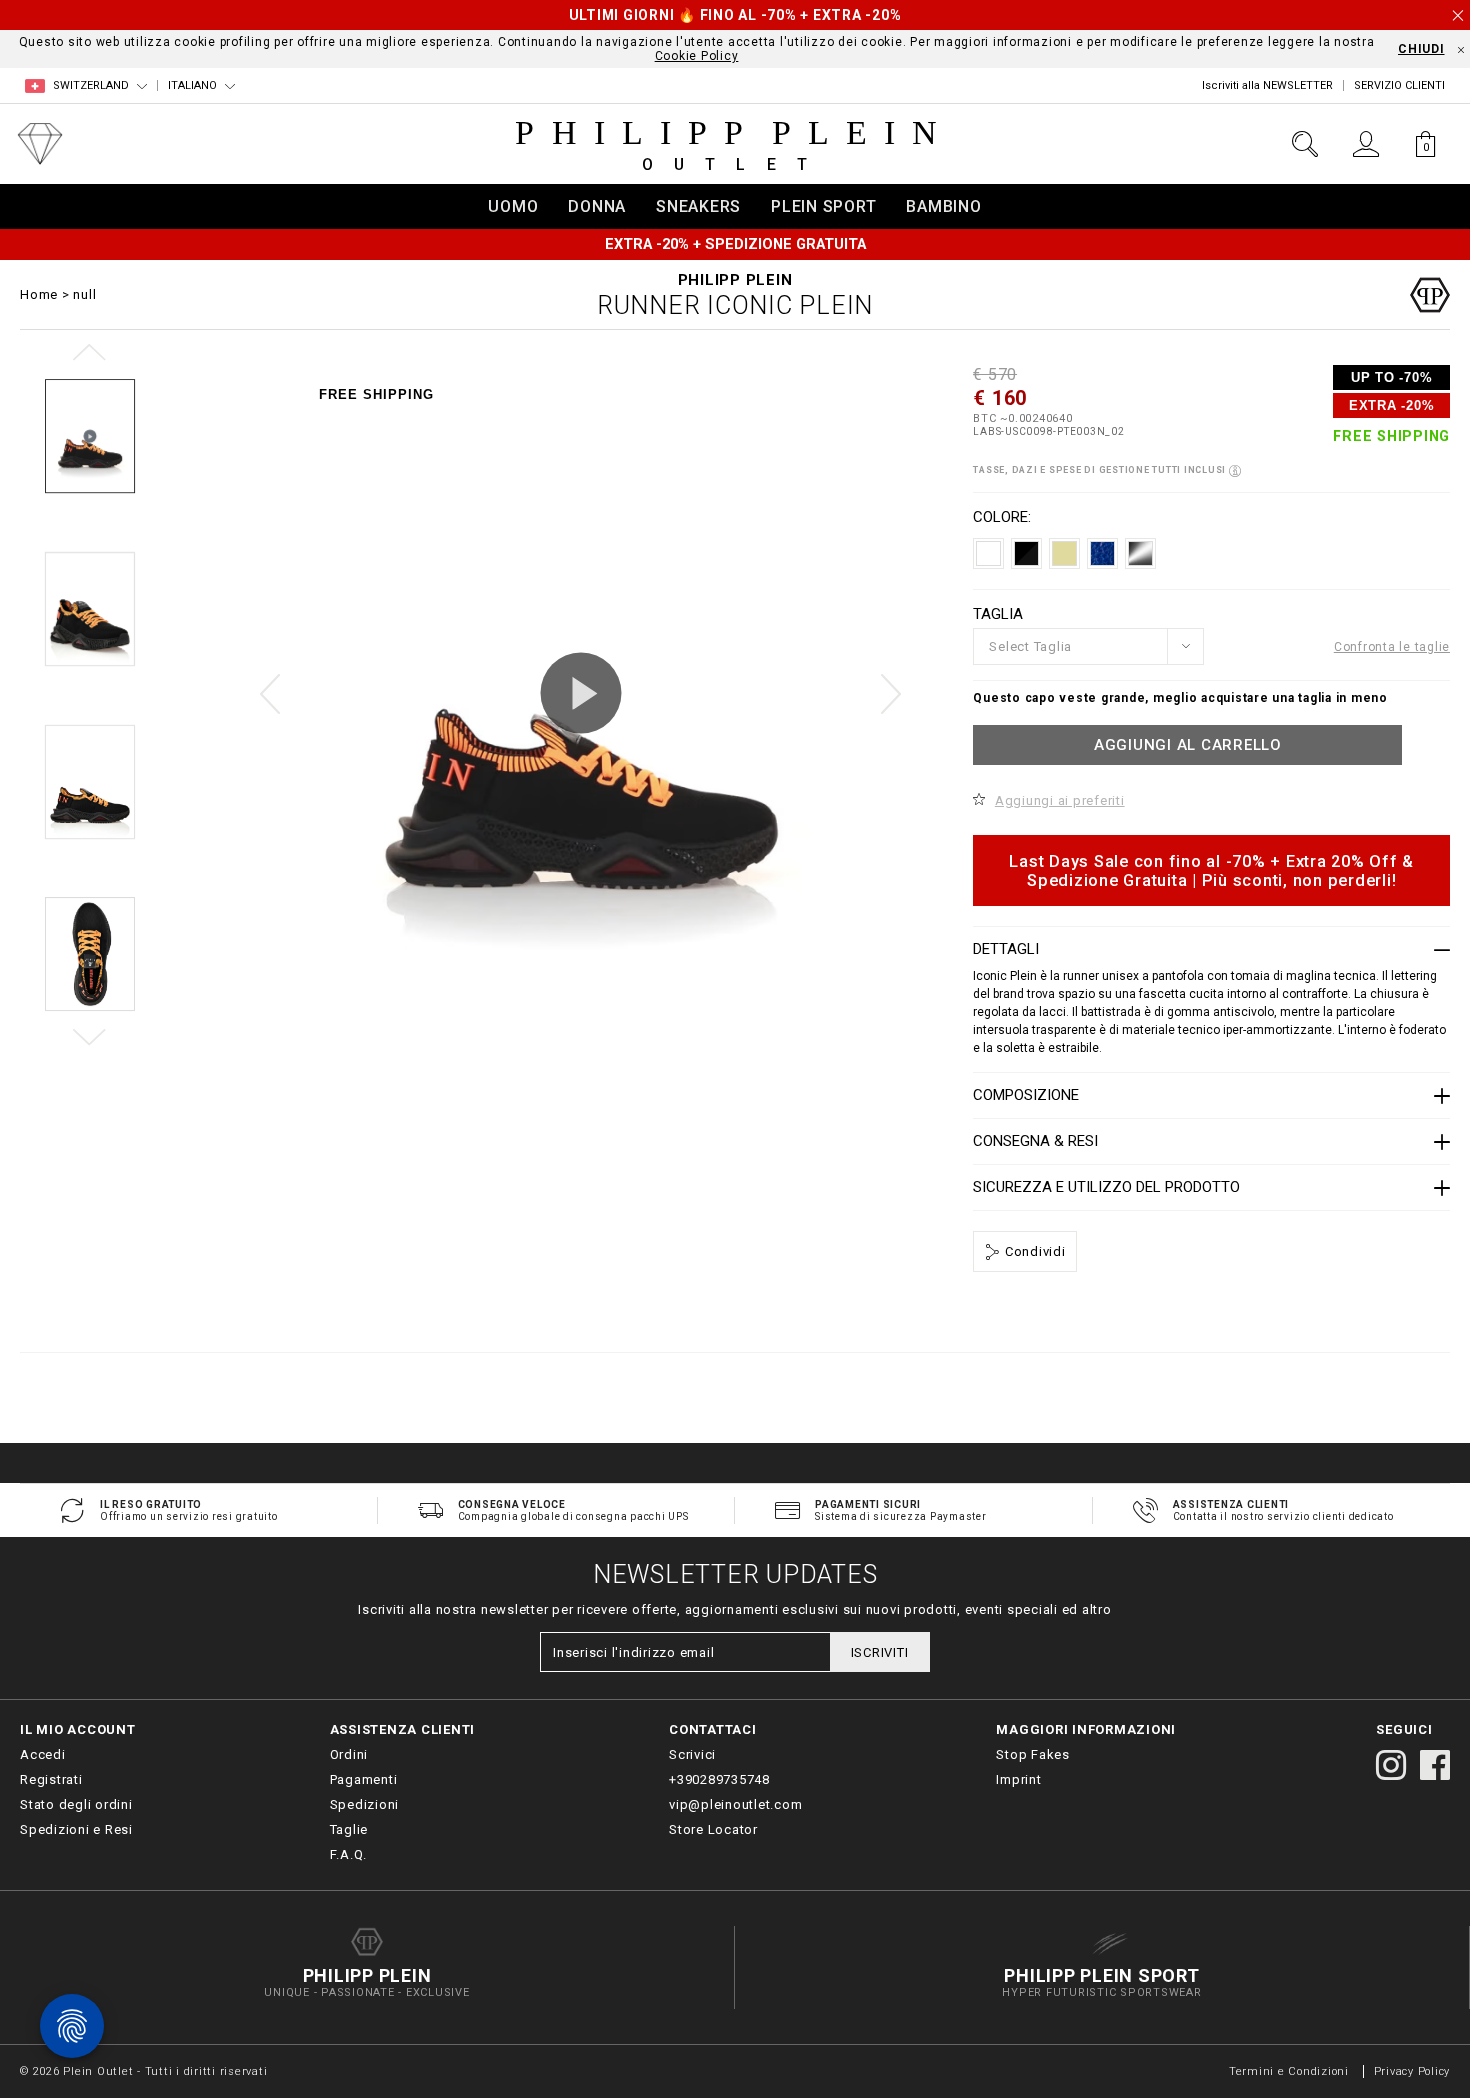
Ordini (349, 1754)
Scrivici (692, 1754)
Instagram (1391, 1765)
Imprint (1018, 1779)
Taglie (349, 1829)
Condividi (1033, 1251)
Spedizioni (365, 1804)
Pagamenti (364, 1779)
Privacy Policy (1412, 2071)
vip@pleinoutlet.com (735, 1804)
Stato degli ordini (76, 1804)
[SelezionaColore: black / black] (1026, 553)
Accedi (43, 1754)
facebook (1435, 1765)
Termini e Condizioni (1289, 2071)
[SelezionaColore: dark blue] (1102, 553)
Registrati (51, 1779)
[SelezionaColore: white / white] (988, 553)
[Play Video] (580, 693)
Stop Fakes (1033, 1754)
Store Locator (713, 1829)
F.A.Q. (349, 1854)
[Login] (1365, 144)
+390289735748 (719, 1779)
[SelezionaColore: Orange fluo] (1140, 553)
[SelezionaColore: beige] (1064, 553)
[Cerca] (1305, 144)
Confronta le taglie (1392, 647)
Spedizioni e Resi (76, 1829)
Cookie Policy (697, 56)
